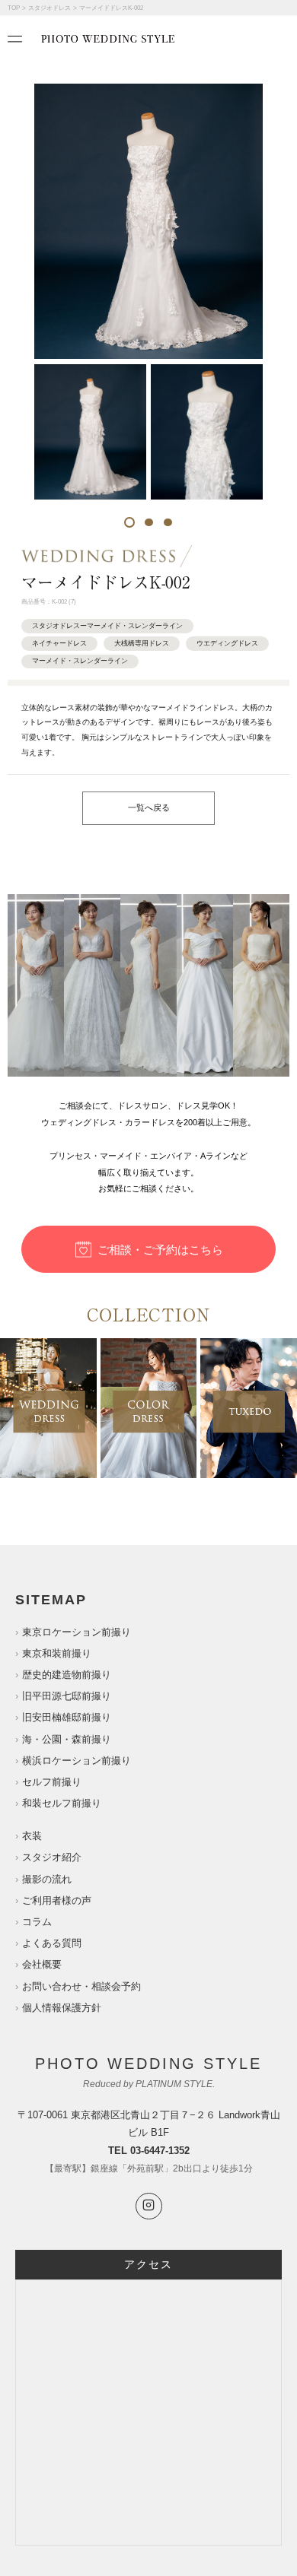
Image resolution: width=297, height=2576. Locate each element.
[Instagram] (149, 2206)
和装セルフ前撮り (62, 1803)
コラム (37, 1922)
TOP (14, 8)
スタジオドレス (49, 8)
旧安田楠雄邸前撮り (67, 1717)
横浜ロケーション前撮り (77, 1761)
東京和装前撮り (57, 1653)
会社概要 (42, 1964)
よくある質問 (52, 1943)
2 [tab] (149, 522)
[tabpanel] (90, 431)
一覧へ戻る (149, 807)
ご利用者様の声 (57, 1900)
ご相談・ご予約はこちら (160, 1250)
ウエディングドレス (227, 643)
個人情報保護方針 (62, 2008)
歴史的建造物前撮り (67, 1675)
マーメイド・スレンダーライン (80, 661)
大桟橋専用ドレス (142, 643)
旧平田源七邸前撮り (67, 1696)
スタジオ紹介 (52, 1857)
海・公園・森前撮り (67, 1739)
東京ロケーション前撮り (77, 1632)
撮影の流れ (47, 1879)
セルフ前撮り (52, 1782)
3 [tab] (168, 522)
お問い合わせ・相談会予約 (81, 1986)
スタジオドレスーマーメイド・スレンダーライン (107, 626)
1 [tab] (130, 522)
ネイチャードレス (59, 643)
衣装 (32, 1836)
